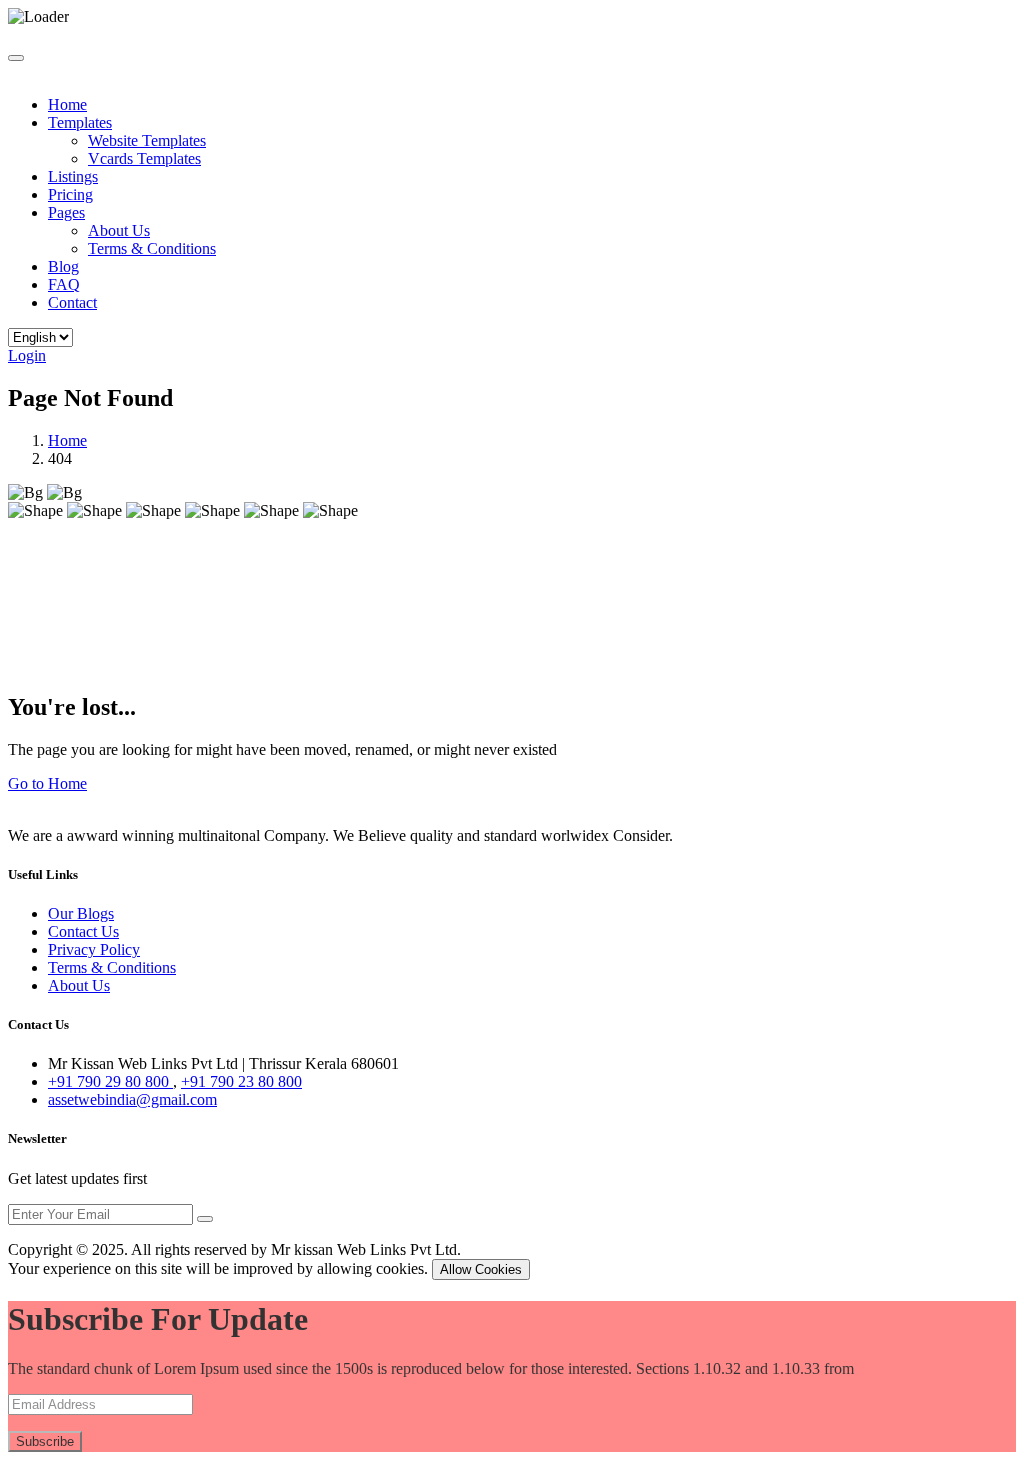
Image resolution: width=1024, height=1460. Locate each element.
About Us (119, 230)
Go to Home (47, 783)
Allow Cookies (481, 1269)
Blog (63, 266)
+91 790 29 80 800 (110, 1081)
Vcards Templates (144, 158)
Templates (80, 122)
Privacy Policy (94, 949)
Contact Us (83, 931)
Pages (66, 212)
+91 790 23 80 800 (241, 1081)
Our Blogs (81, 913)
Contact (72, 302)
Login (27, 355)
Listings (73, 176)
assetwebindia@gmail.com (132, 1099)
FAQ (64, 284)
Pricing (70, 194)
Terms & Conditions (152, 248)
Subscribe (45, 1441)
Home (67, 104)
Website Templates (147, 140)
